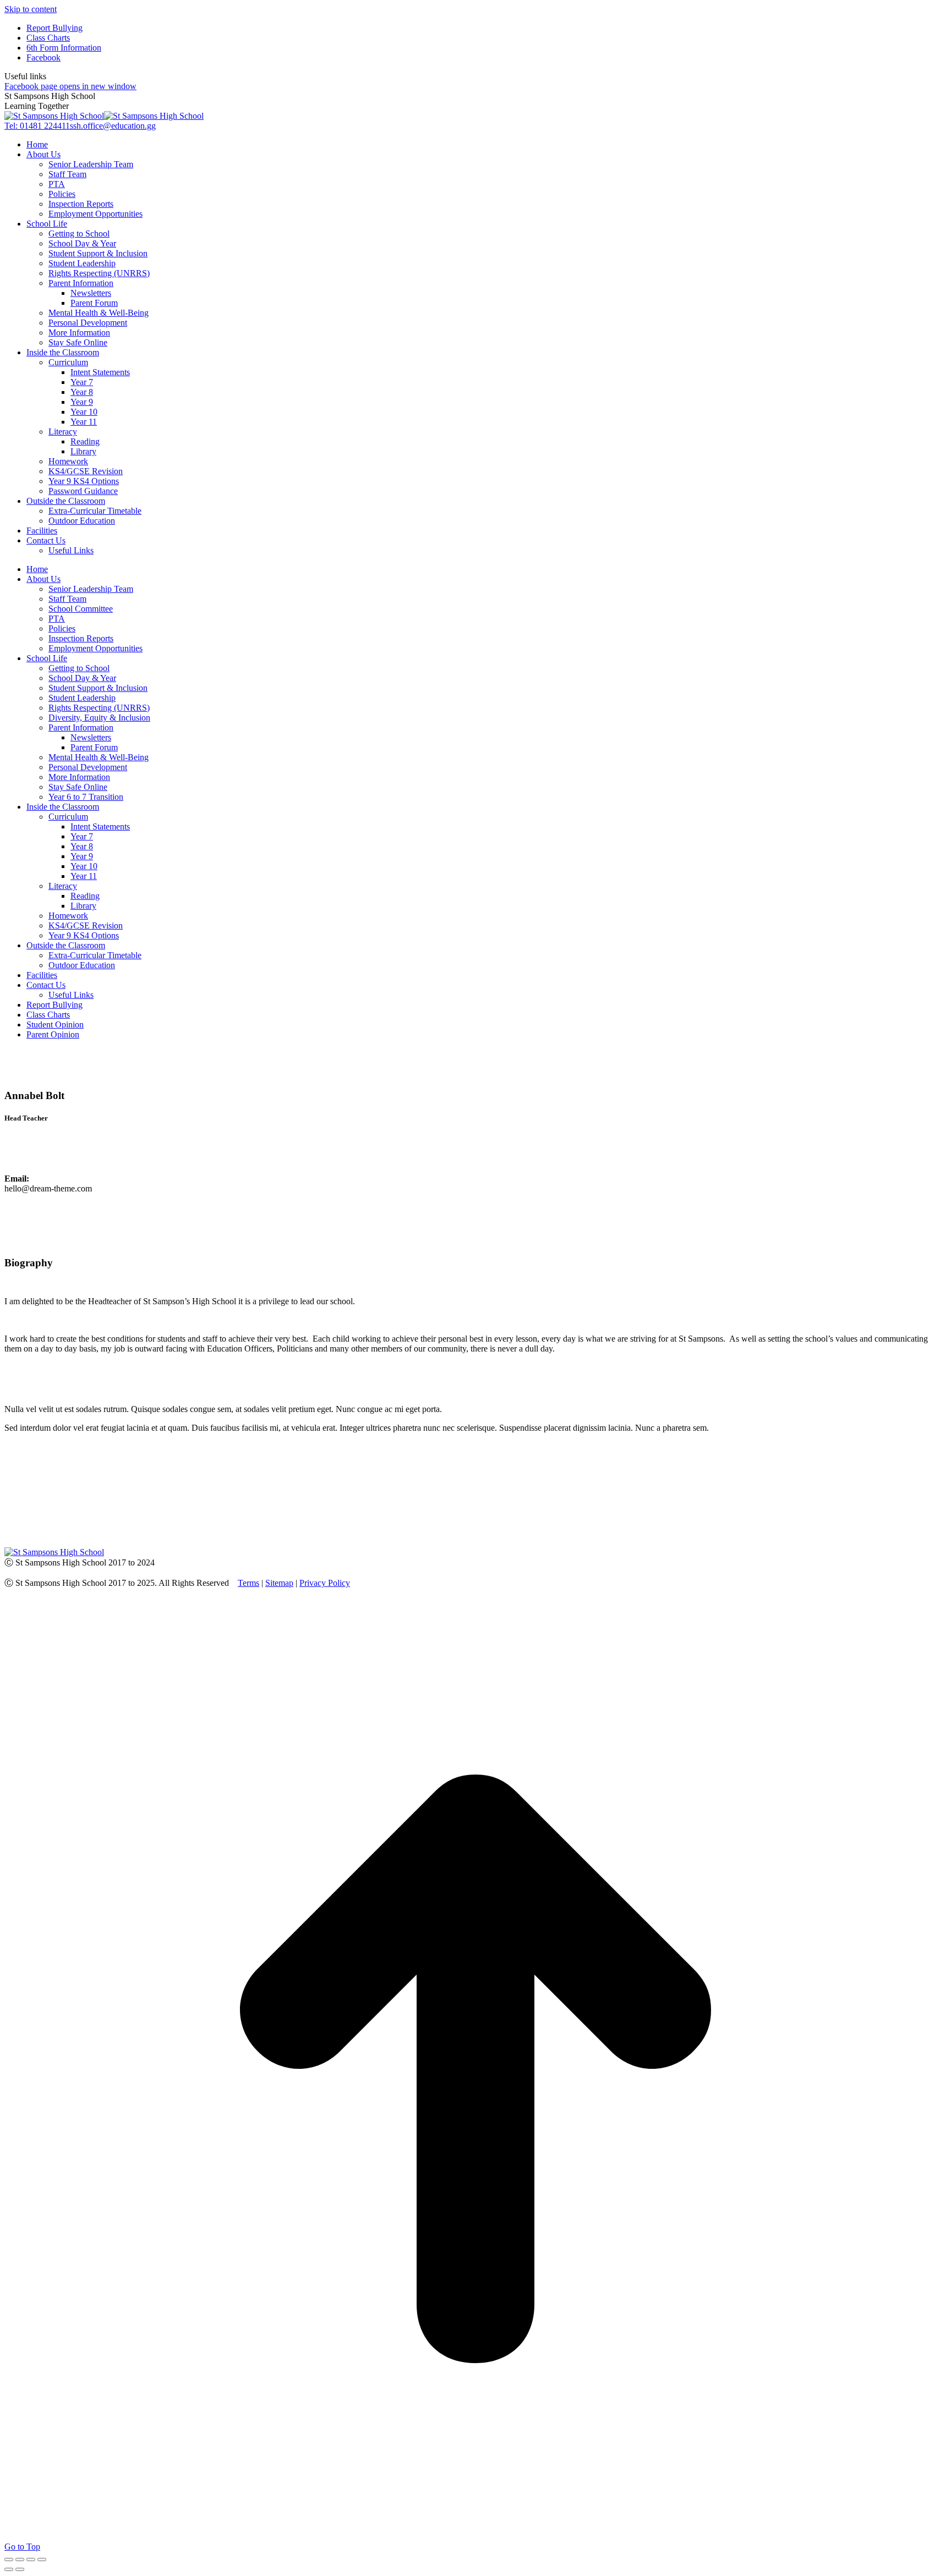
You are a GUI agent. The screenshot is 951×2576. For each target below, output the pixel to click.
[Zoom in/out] (42, 2559)
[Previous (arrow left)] (9, 2569)
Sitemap (279, 1583)
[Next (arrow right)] (20, 2569)
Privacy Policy (325, 1583)
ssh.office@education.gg (113, 126)
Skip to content (31, 9)
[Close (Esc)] (9, 2559)
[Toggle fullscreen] (31, 2559)
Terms (248, 1583)
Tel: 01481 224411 (37, 126)
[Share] (20, 2559)
